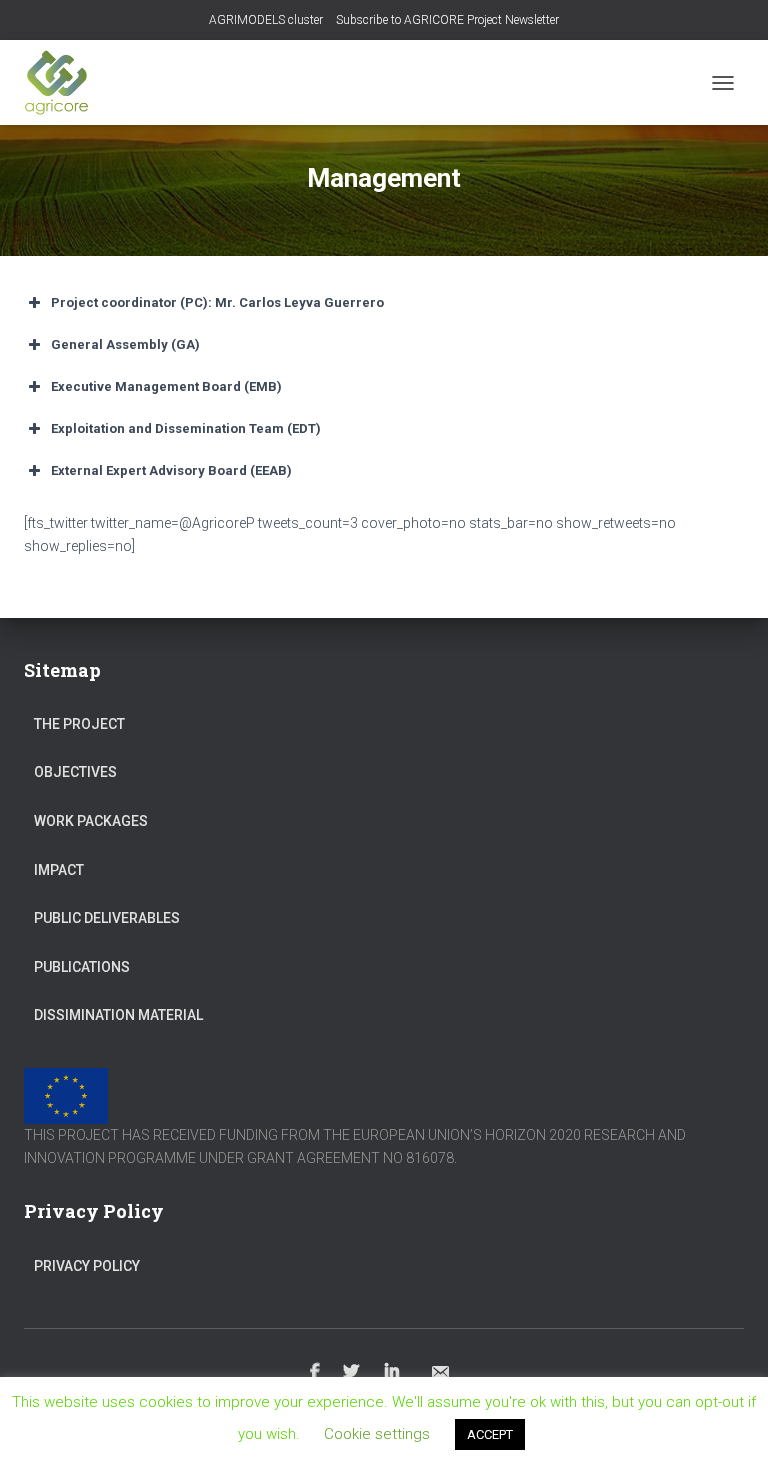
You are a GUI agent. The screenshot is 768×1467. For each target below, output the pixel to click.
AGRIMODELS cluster (266, 20)
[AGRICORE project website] (64, 82)
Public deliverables (107, 918)
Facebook (315, 1372)
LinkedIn (393, 1372)
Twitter (352, 1372)
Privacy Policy (87, 1266)
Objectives (75, 772)
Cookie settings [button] (377, 1434)
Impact (59, 870)
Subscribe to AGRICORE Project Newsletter (447, 20)
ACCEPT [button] (490, 1434)
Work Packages (91, 821)
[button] (384, 303)
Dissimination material (118, 1015)
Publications (82, 967)
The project (79, 724)
